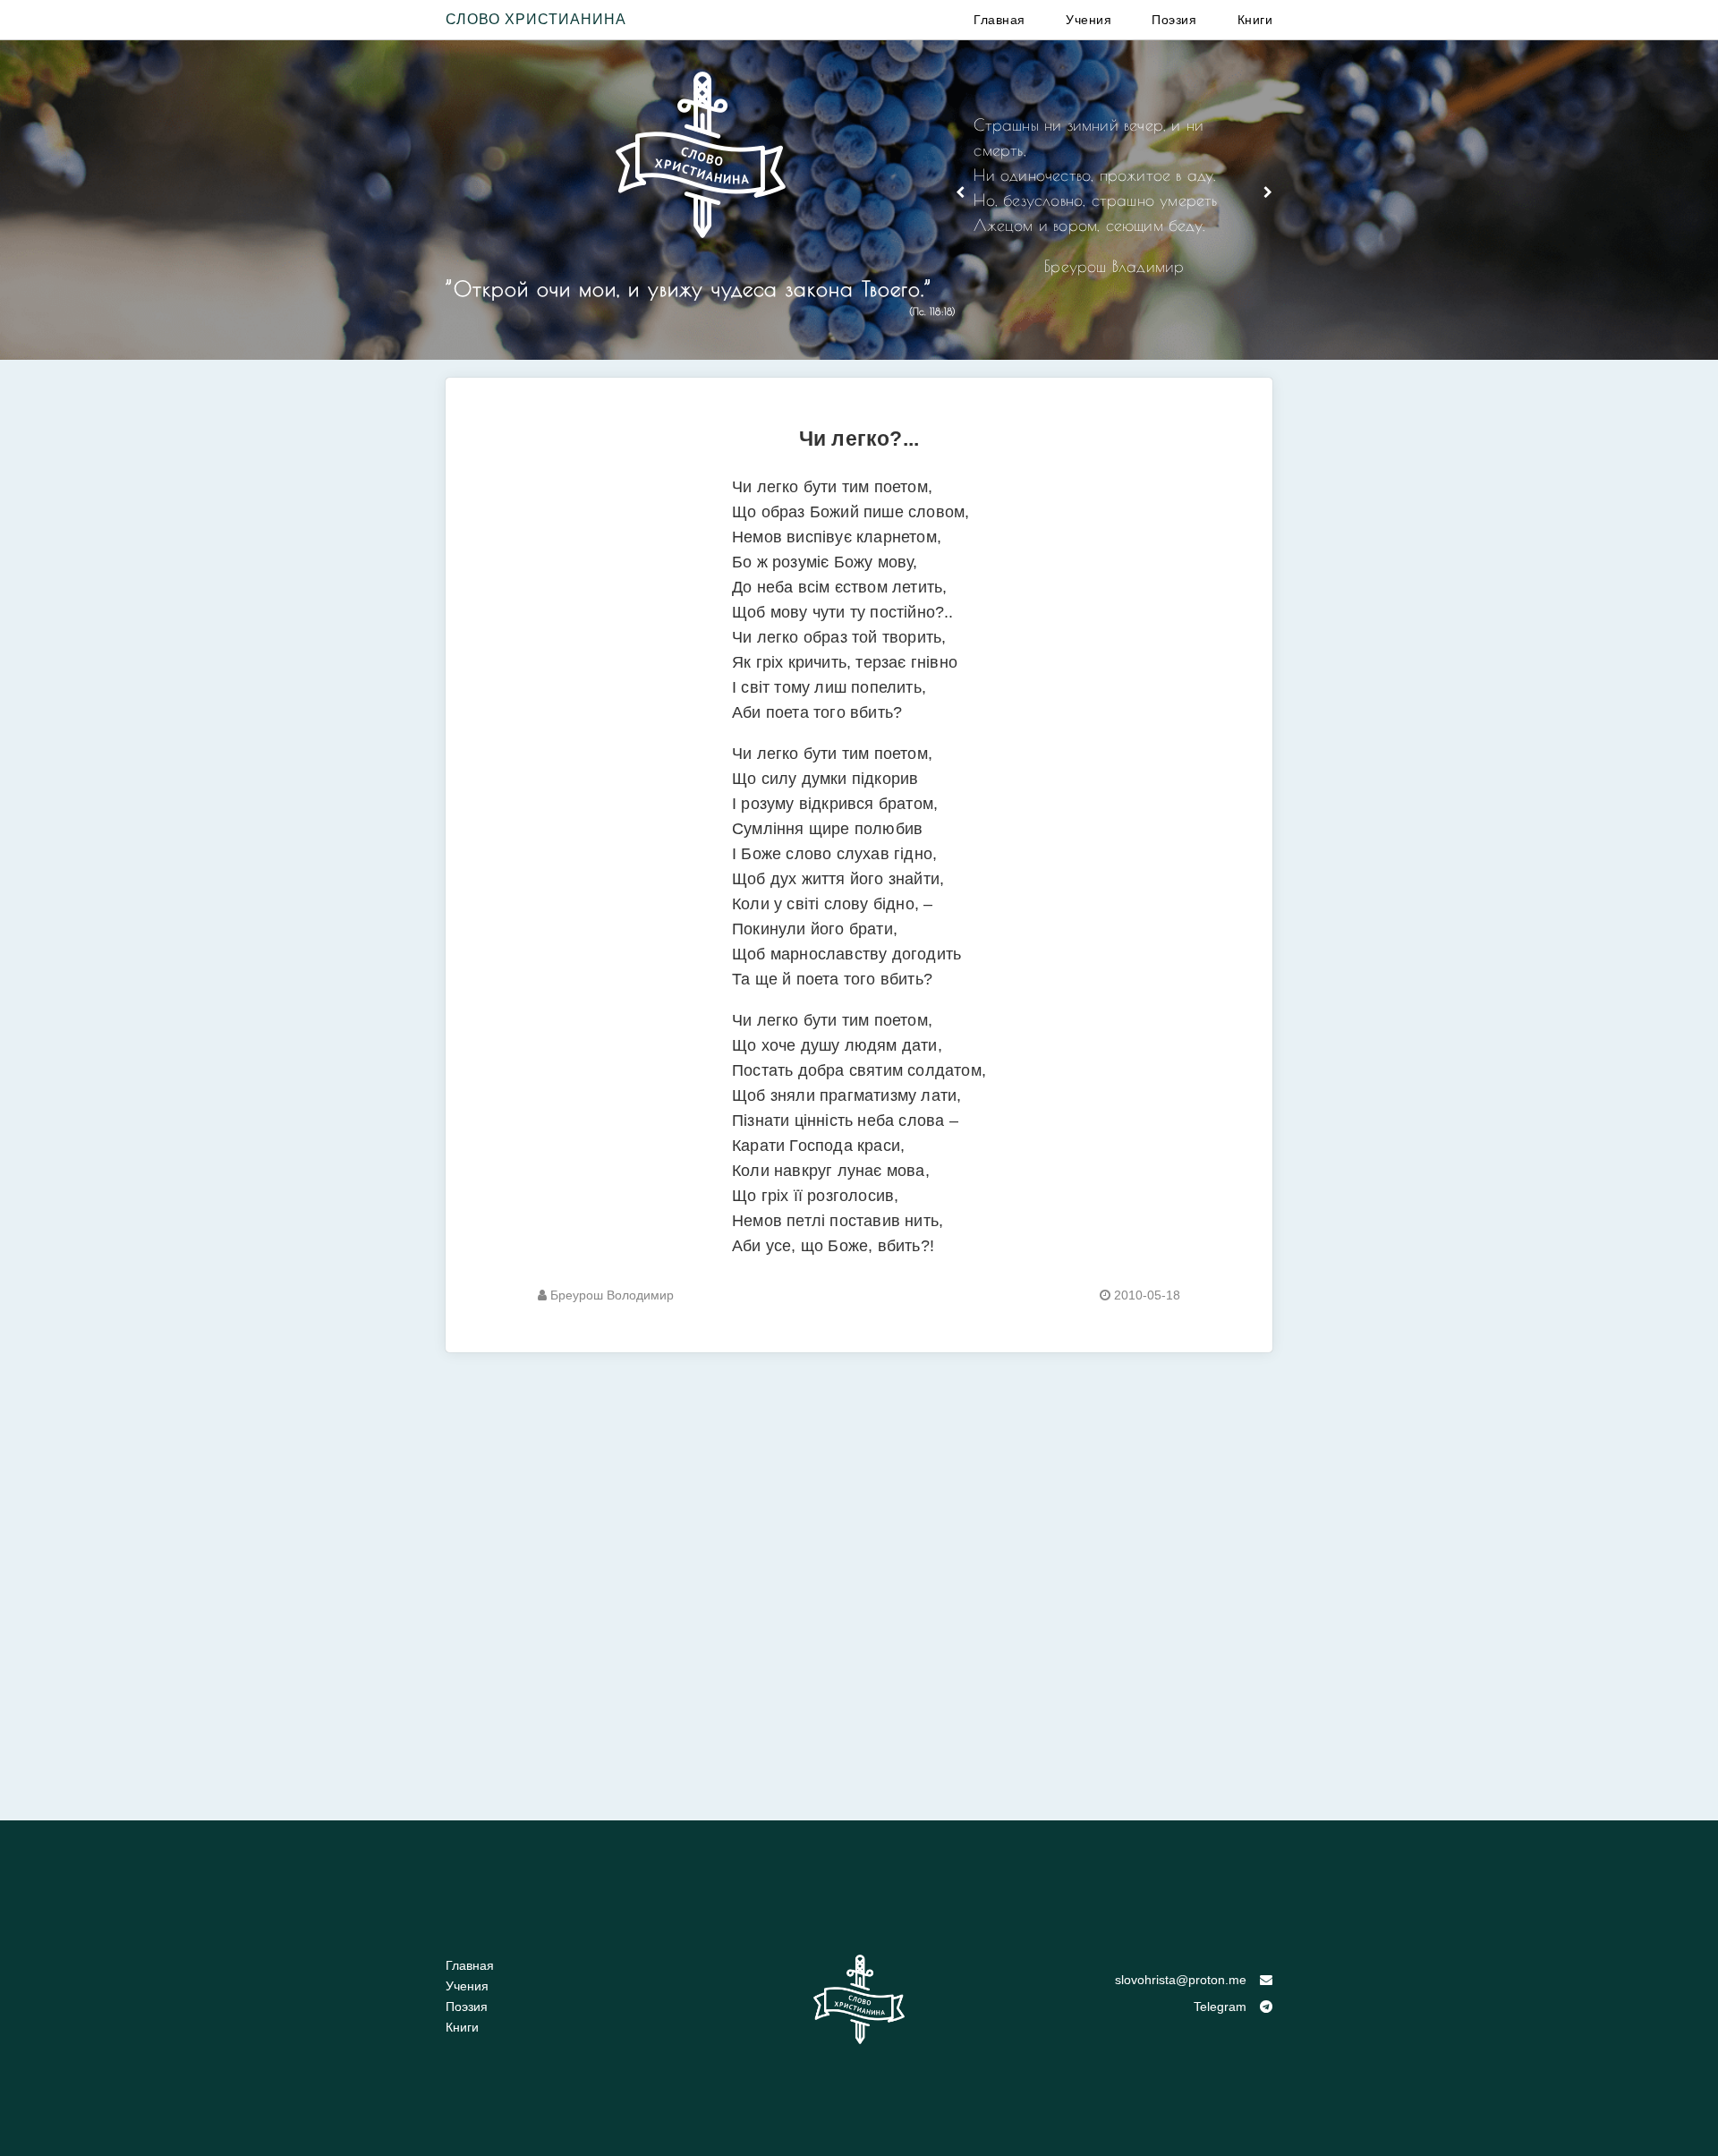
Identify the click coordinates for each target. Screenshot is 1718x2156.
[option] (1114, 203)
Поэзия (1174, 20)
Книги (1255, 20)
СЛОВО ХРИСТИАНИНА (536, 19)
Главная (999, 20)
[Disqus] (859, 1576)
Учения (1089, 20)
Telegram (1220, 2007)
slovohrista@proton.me (1181, 1980)
